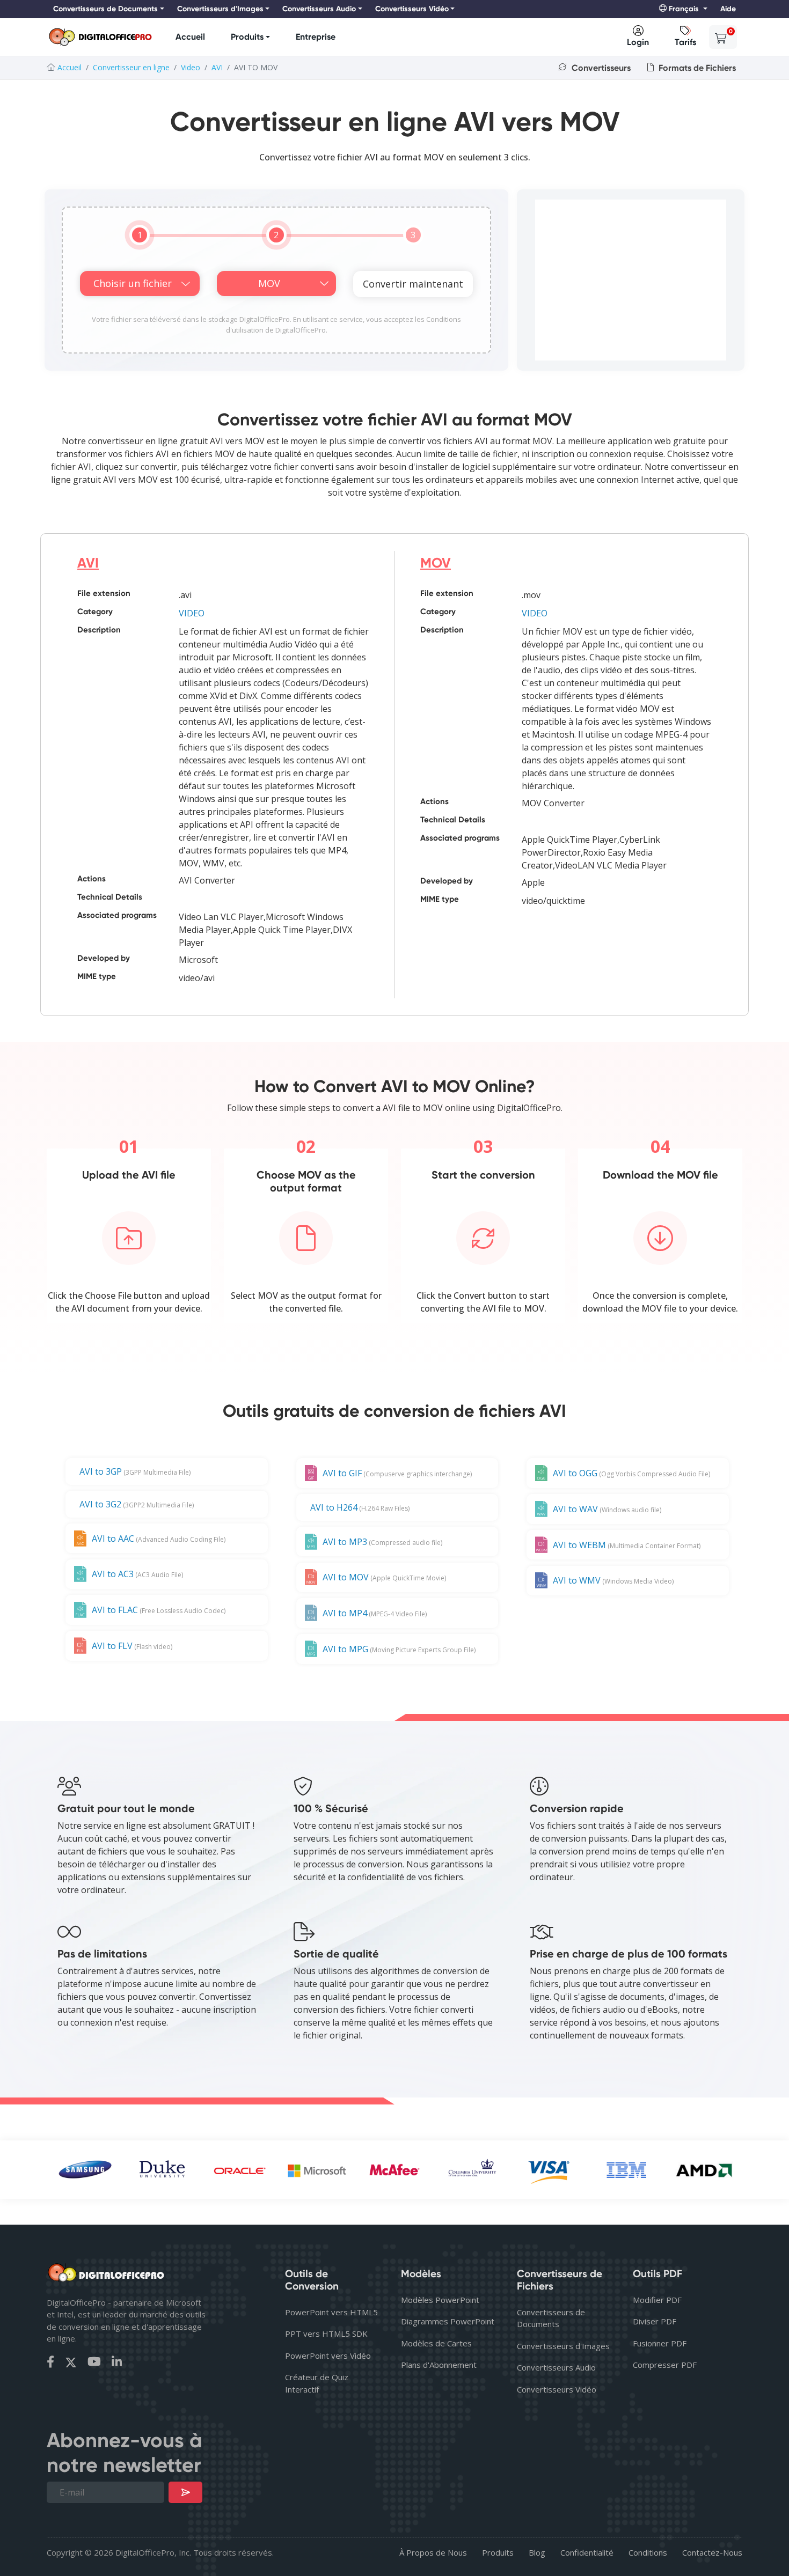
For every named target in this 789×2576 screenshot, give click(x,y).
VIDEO (192, 613)
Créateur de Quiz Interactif (317, 2383)
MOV (436, 563)
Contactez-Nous (712, 2552)
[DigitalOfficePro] (100, 37)
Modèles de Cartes (436, 2343)
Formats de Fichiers (696, 68)
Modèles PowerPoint (440, 2300)
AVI (217, 67)
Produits (247, 37)
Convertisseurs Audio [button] (319, 9)
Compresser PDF (665, 2365)
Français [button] (684, 9)
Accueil (190, 37)
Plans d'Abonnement (439, 2365)
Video (191, 67)
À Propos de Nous (433, 2552)
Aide (728, 9)
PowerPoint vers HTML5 (331, 2312)
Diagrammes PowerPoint (448, 2321)
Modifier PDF (657, 2300)
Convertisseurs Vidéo (557, 2389)
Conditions (648, 2552)
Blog (537, 2552)
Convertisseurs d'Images (563, 2346)
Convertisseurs (600, 68)
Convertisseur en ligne (131, 67)
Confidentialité (587, 2552)
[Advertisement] (631, 280)
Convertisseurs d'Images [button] (220, 9)
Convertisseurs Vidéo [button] (412, 9)
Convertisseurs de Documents (551, 2318)
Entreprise (316, 37)
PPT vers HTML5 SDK (326, 2334)
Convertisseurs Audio (556, 2367)
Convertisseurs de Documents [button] (105, 9)
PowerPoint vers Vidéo (328, 2356)
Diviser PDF (655, 2321)
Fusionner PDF (660, 2343)
